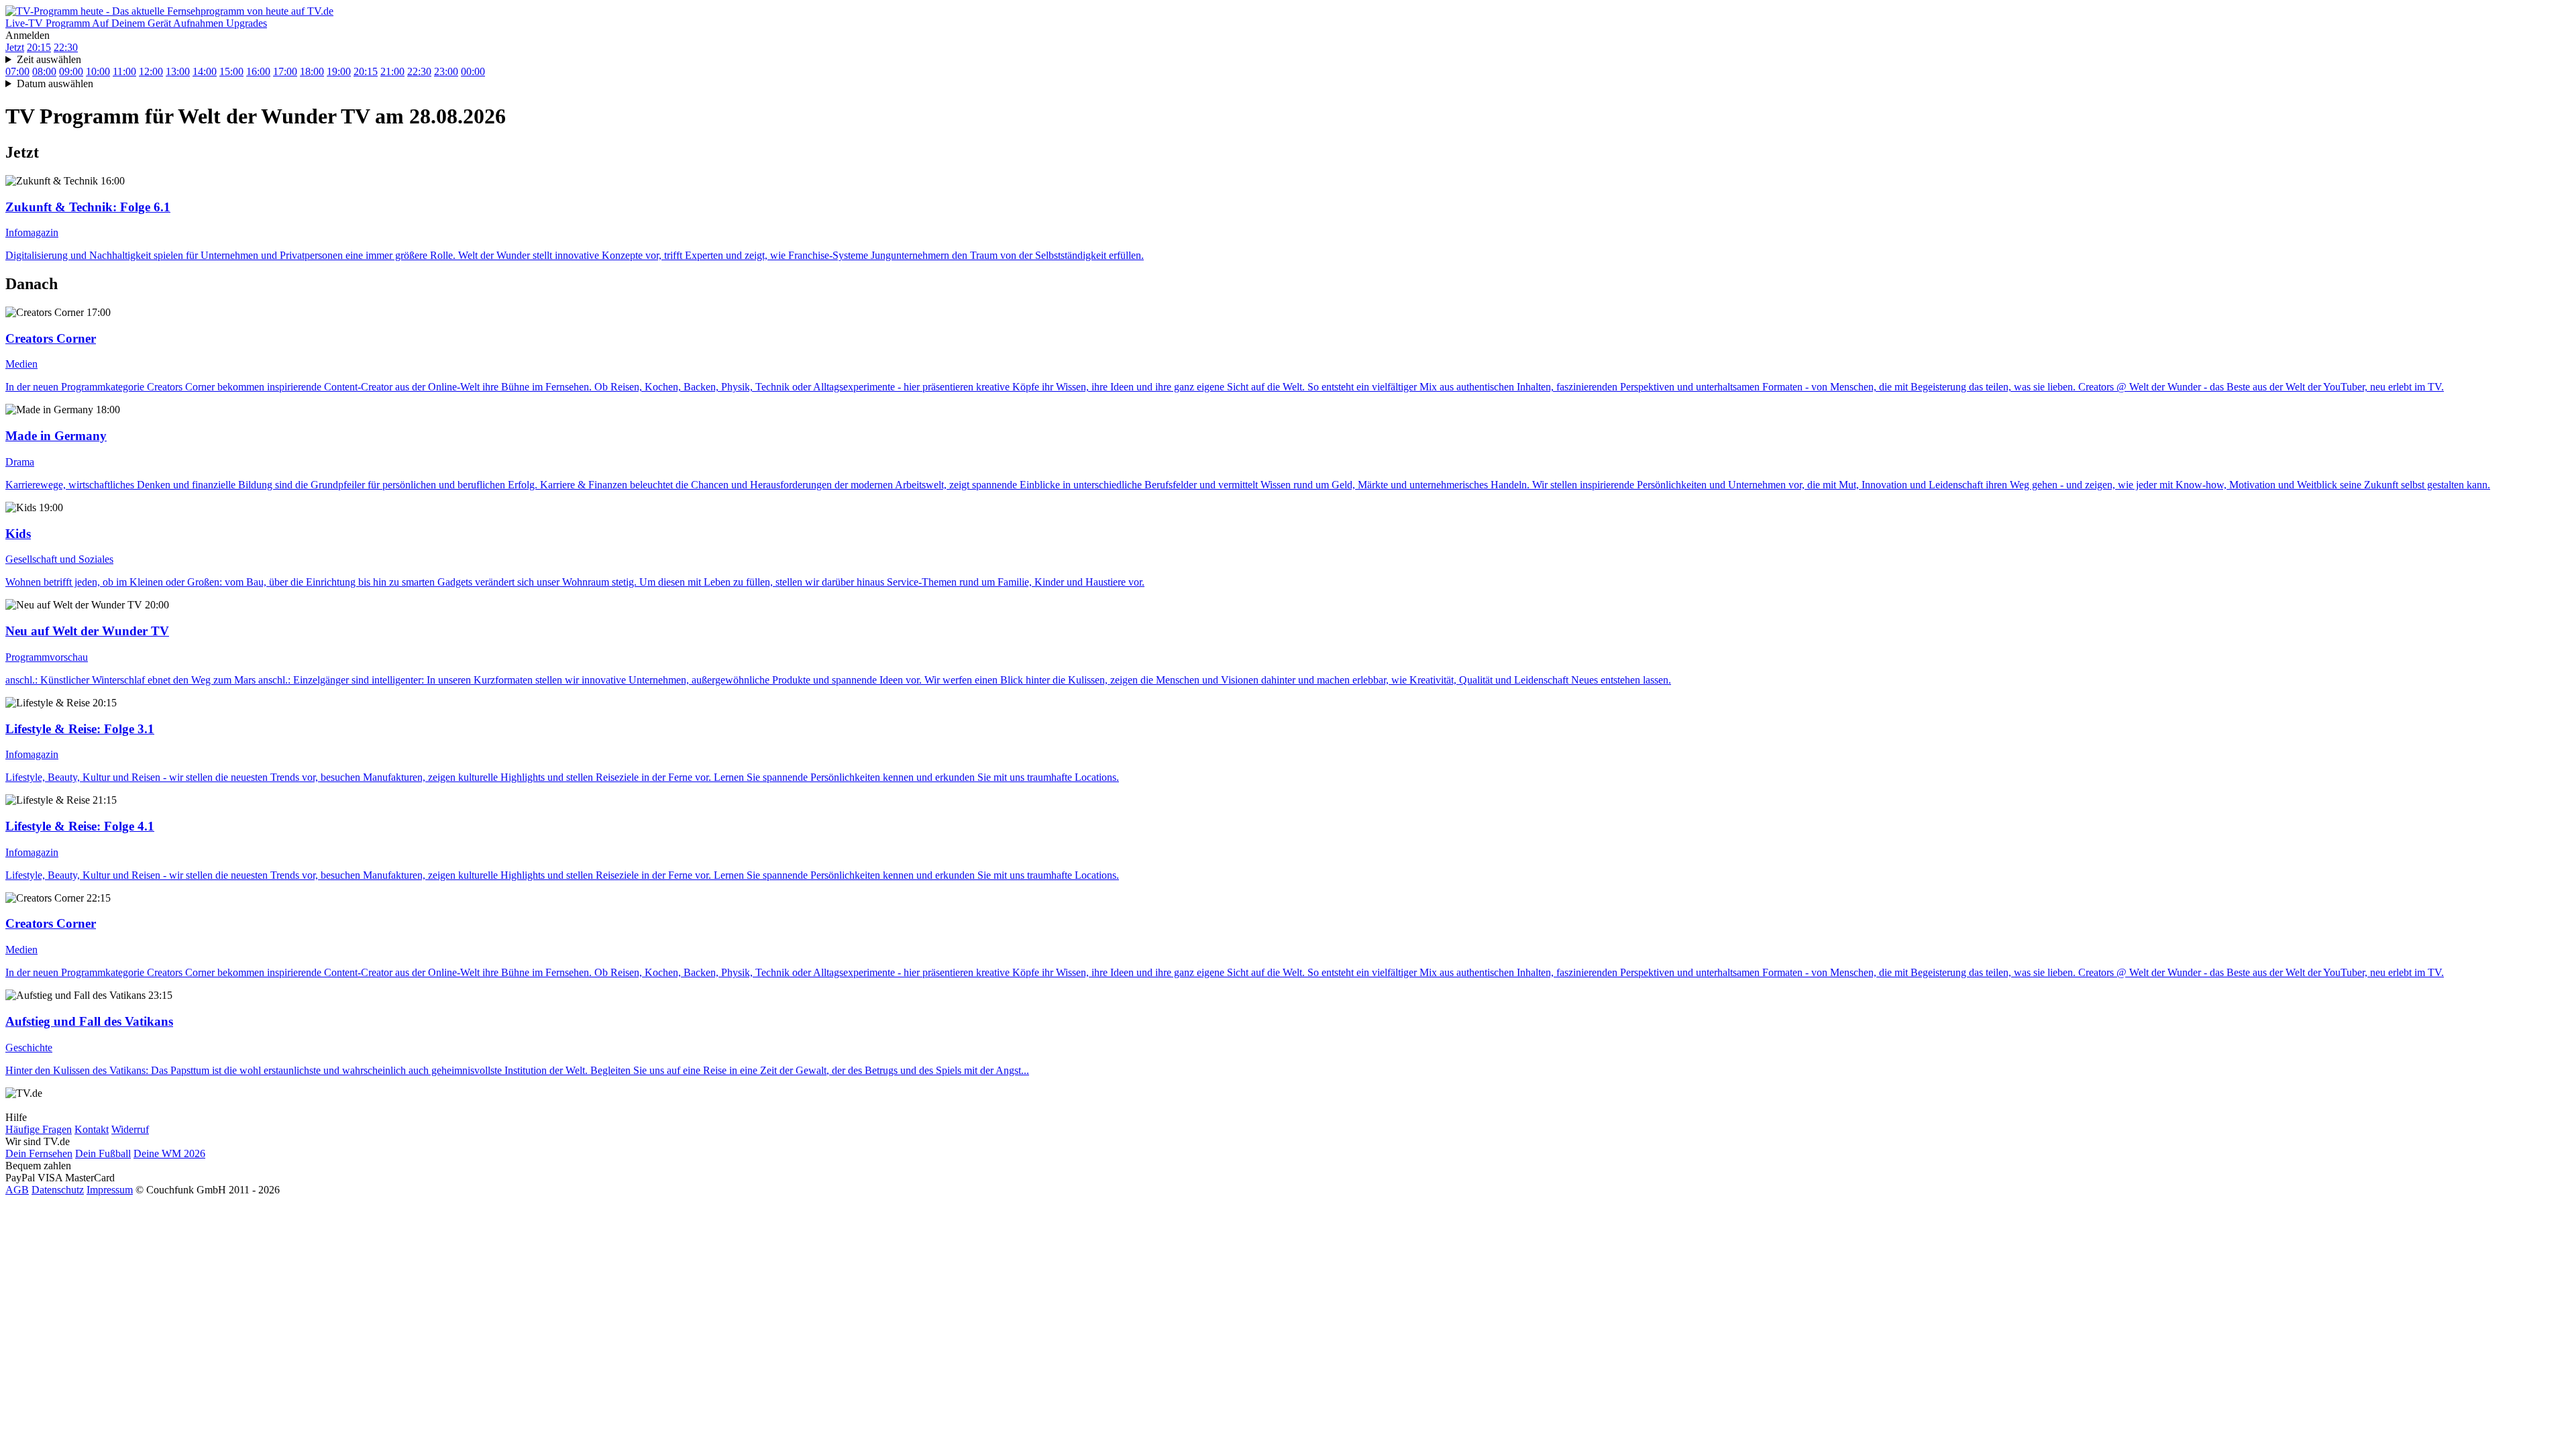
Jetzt (15, 47)
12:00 (151, 71)
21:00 (392, 71)
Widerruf (130, 1129)
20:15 (39, 47)
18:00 (312, 71)
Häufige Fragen (39, 1129)
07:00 (17, 71)
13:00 (178, 71)
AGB (17, 1190)
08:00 (44, 71)
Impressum (110, 1190)
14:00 (205, 71)
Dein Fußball (103, 1153)
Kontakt (92, 1129)
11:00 (124, 71)
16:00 (258, 71)
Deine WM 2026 (169, 1153)
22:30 (66, 47)
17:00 (285, 71)
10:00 (98, 71)
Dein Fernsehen (39, 1153)
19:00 (339, 71)
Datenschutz (58, 1190)
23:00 (446, 71)
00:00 (473, 71)
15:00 (231, 71)
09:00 (71, 71)
